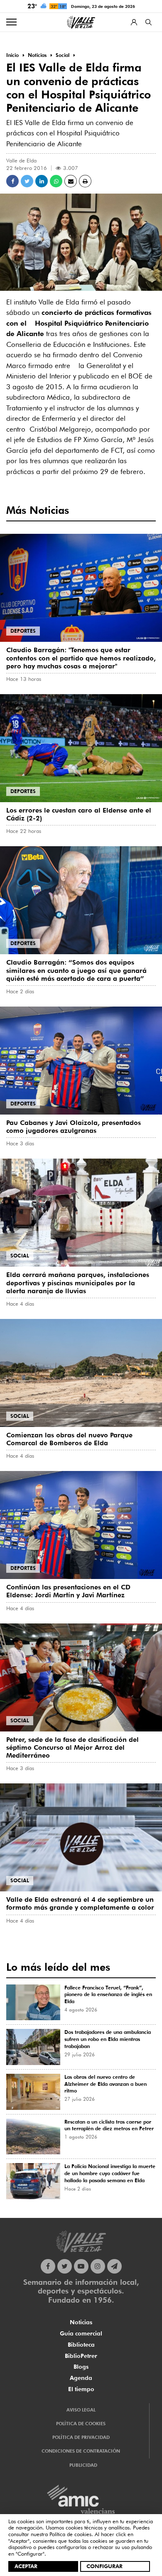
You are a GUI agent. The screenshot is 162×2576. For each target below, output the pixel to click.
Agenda (81, 2378)
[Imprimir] (85, 181)
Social (20, 1256)
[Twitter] (65, 2266)
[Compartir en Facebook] (12, 181)
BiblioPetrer (81, 2356)
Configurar (104, 2566)
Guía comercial (81, 2333)
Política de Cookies (81, 2424)
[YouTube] (81, 2266)
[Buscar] (148, 22)
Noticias (81, 2322)
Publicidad (83, 2465)
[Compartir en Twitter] (27, 181)
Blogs (81, 2367)
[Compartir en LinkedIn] (42, 181)
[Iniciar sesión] (134, 22)
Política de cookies (70, 2534)
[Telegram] (114, 2266)
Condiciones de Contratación (81, 2451)
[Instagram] (98, 2266)
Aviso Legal (81, 2410)
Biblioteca (81, 2345)
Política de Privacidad (81, 2437)
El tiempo (81, 2389)
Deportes (23, 631)
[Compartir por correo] (71, 181)
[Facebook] (48, 2266)
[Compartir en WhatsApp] (56, 181)
